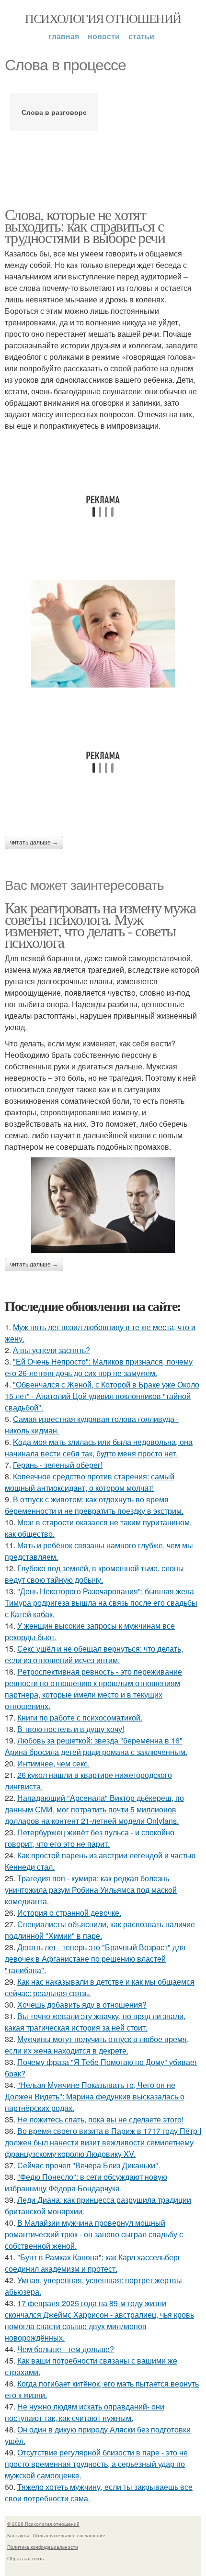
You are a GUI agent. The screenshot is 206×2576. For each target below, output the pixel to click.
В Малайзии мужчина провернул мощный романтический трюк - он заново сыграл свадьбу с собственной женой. (94, 2234)
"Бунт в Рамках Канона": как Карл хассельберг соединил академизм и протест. (93, 2263)
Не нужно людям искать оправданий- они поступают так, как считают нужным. (85, 2412)
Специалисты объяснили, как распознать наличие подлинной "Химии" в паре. (100, 1930)
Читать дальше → (34, 843)
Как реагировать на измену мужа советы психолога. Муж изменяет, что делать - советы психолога (100, 925)
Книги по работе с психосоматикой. (80, 1717)
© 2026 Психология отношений (43, 2524)
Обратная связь (25, 2558)
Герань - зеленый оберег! (58, 1465)
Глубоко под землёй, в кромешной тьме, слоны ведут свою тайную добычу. (94, 1574)
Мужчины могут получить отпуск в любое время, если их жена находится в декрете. (97, 2045)
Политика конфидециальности (43, 2547)
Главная (64, 36)
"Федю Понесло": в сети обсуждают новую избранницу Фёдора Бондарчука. (86, 2182)
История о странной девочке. (69, 1913)
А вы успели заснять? (51, 1350)
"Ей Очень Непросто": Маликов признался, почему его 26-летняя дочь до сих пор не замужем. (99, 1367)
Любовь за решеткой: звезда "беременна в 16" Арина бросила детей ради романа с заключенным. (96, 1746)
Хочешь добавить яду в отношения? (82, 2004)
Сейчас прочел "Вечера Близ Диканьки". (89, 2165)
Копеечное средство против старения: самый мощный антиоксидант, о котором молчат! (90, 1482)
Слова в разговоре (54, 112)
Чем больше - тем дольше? (66, 2349)
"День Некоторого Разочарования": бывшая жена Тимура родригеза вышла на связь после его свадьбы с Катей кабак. (101, 1603)
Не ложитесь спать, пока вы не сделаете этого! (100, 2119)
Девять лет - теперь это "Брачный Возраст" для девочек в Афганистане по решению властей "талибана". (95, 1959)
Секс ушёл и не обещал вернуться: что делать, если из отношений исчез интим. (94, 1654)
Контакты (18, 2535)
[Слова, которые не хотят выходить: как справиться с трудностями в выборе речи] (103, 634)
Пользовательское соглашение (69, 2535)
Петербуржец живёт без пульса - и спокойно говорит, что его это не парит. (90, 1838)
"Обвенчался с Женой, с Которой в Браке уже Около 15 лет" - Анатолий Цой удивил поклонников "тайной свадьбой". (102, 1396)
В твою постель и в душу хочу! (71, 1729)
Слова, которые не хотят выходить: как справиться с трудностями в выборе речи (85, 226)
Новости (104, 36)
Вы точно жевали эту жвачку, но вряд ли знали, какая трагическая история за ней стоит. (95, 2022)
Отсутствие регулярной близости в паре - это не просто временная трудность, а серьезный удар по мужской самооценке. (96, 2464)
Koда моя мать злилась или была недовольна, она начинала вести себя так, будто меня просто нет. (99, 1448)
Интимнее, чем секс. (53, 1763)
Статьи (141, 36)
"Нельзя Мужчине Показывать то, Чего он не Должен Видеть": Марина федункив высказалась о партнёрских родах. (95, 2096)
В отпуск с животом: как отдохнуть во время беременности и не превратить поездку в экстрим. (94, 1505)
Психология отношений (103, 18)
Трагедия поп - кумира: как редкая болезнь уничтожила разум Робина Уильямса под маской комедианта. (91, 1890)
